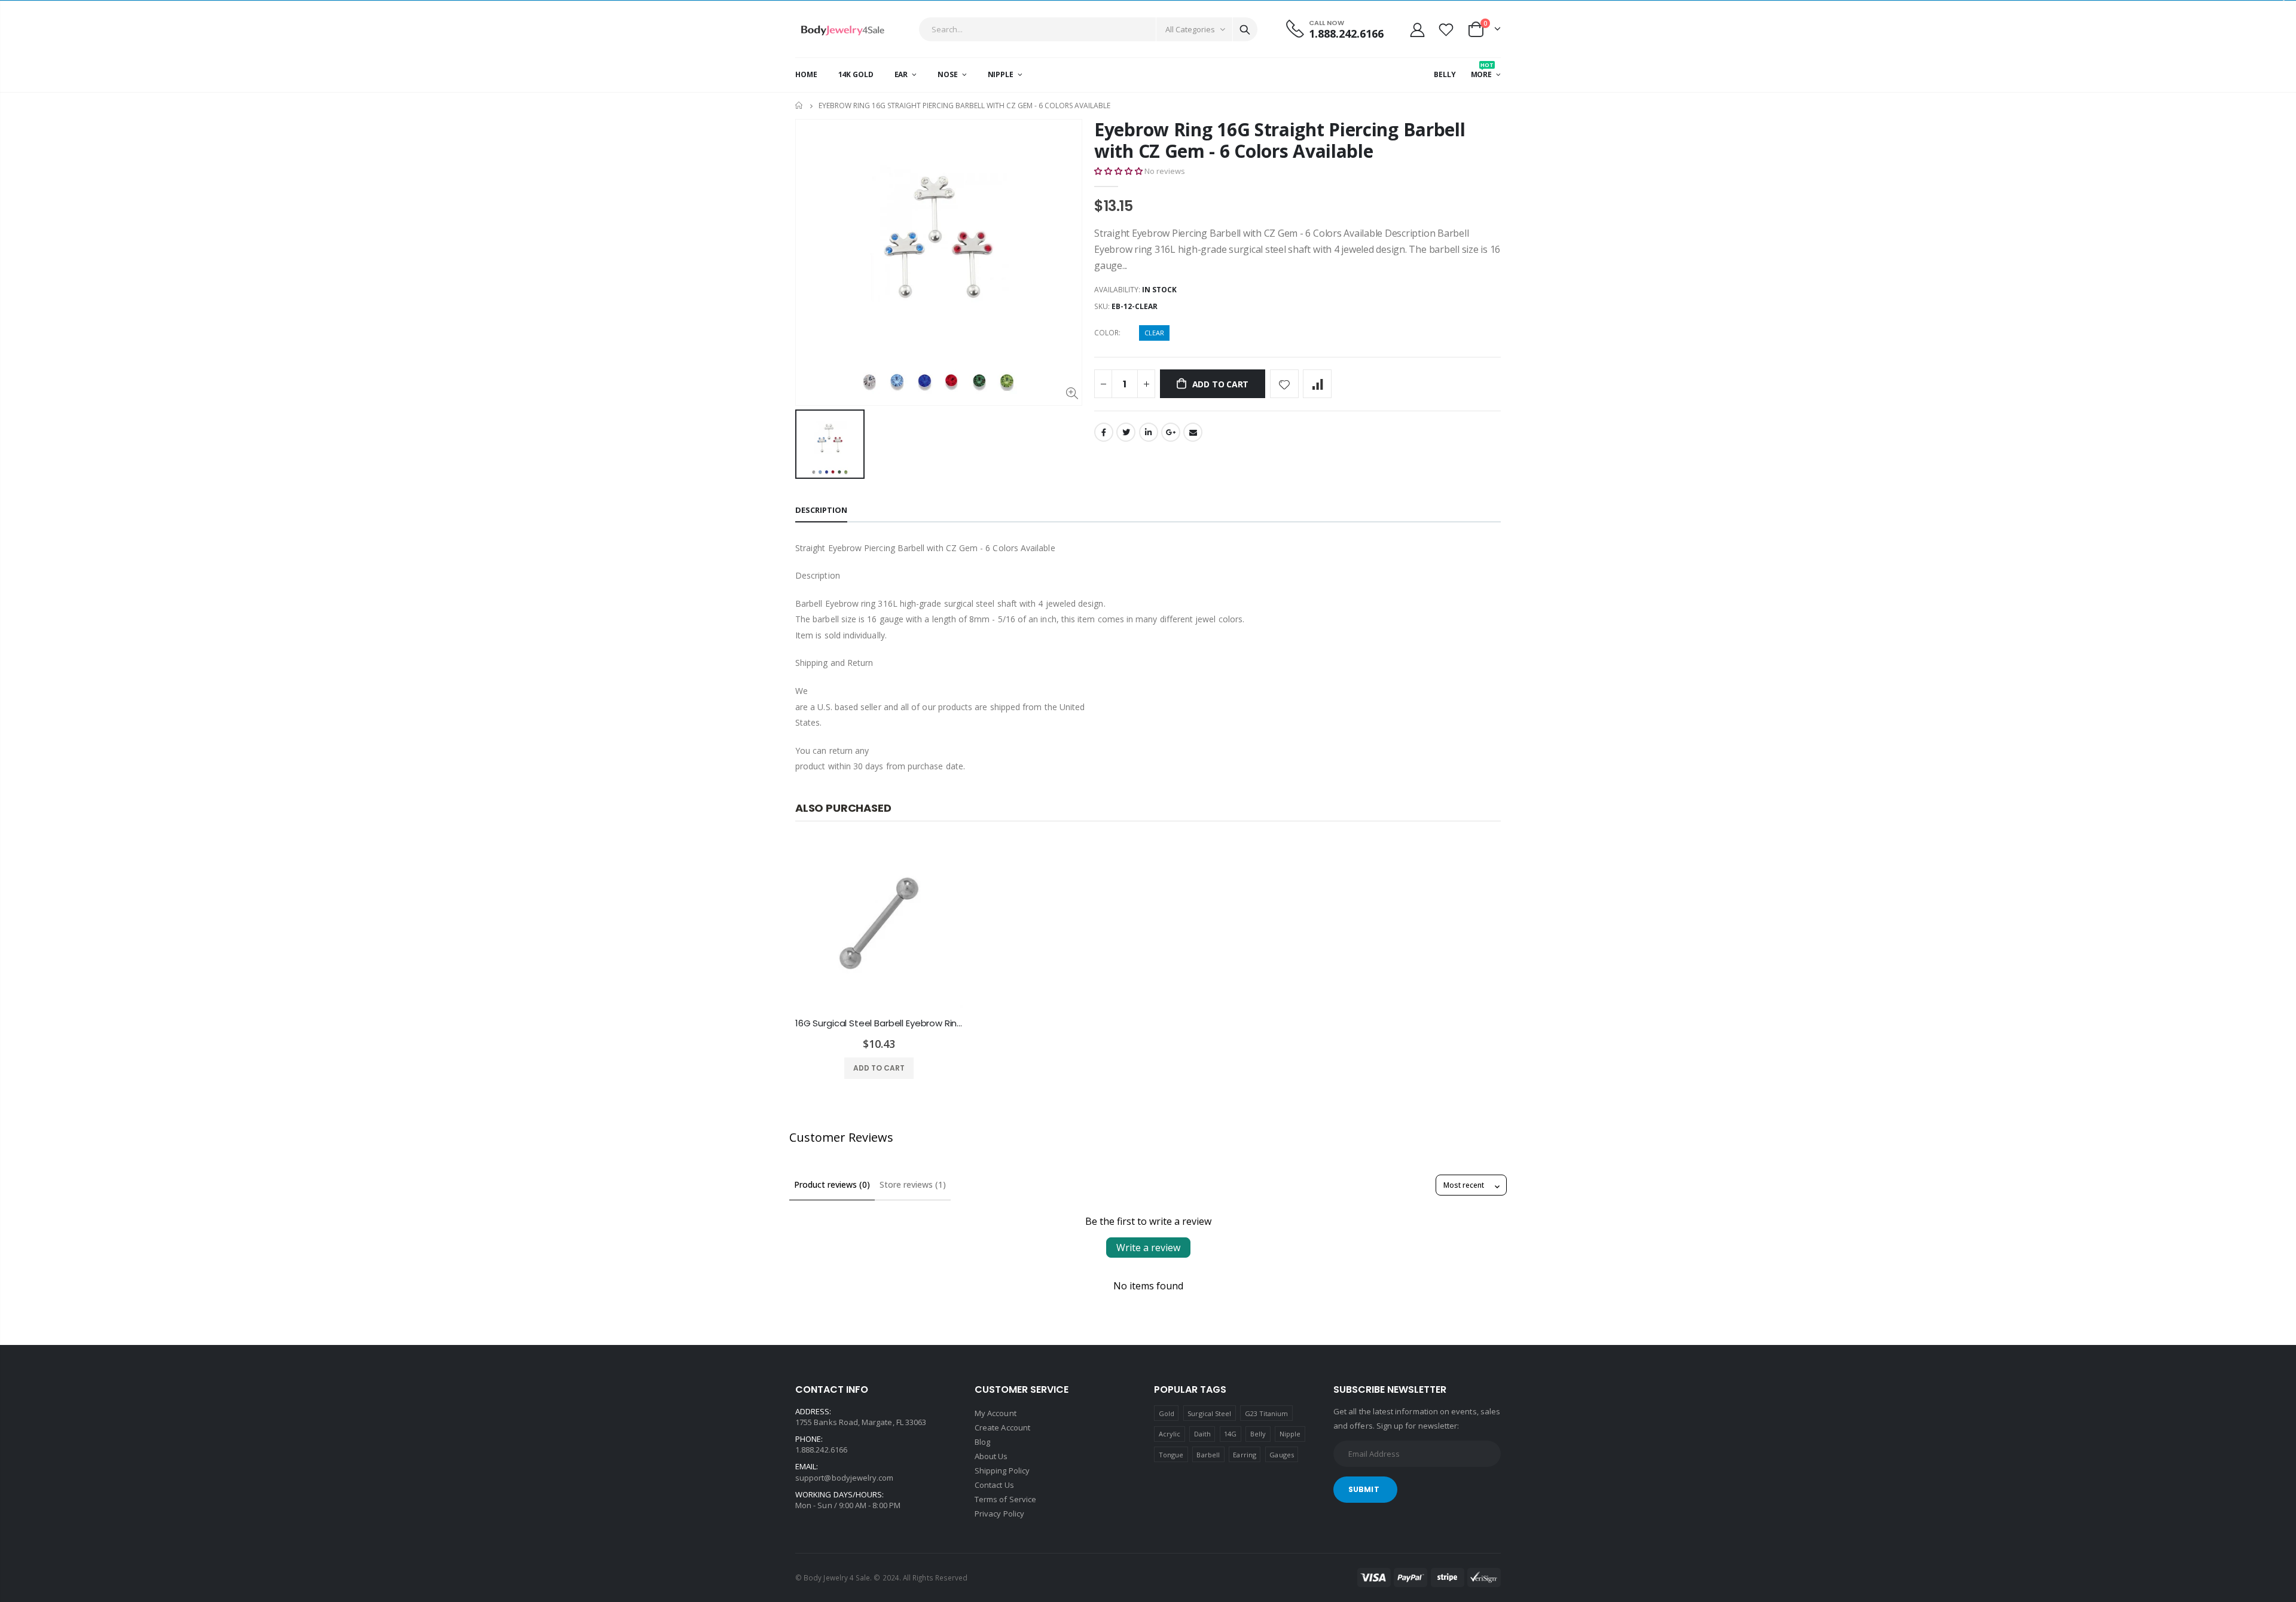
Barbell (1208, 1455)
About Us (991, 1456)
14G (1230, 1434)
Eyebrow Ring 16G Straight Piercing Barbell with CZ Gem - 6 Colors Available (1280, 140)
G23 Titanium (1267, 1413)
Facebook (1104, 432)
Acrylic (1170, 1434)
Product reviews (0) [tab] (832, 1184)
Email (1193, 432)
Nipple (1290, 1434)
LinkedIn (1149, 432)
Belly (1258, 1434)
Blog (982, 1442)
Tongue (1171, 1455)
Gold (1167, 1413)
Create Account (1002, 1427)
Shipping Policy (1002, 1470)
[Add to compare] (1317, 384)
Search (1245, 29)
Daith (1202, 1434)
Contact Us (994, 1485)
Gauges (1281, 1455)
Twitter (1126, 432)
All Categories (1190, 29)
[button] (1118, 171)
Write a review (1148, 1248)
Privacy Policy (999, 1514)
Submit (1364, 1489)
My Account (996, 1413)
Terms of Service (1005, 1499)
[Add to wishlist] (1284, 384)
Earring (1244, 1455)
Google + (1171, 432)
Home (800, 106)
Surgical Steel (1209, 1413)
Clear (1154, 333)
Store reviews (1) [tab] (913, 1184)
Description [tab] (821, 510)
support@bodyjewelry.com (845, 1478)
